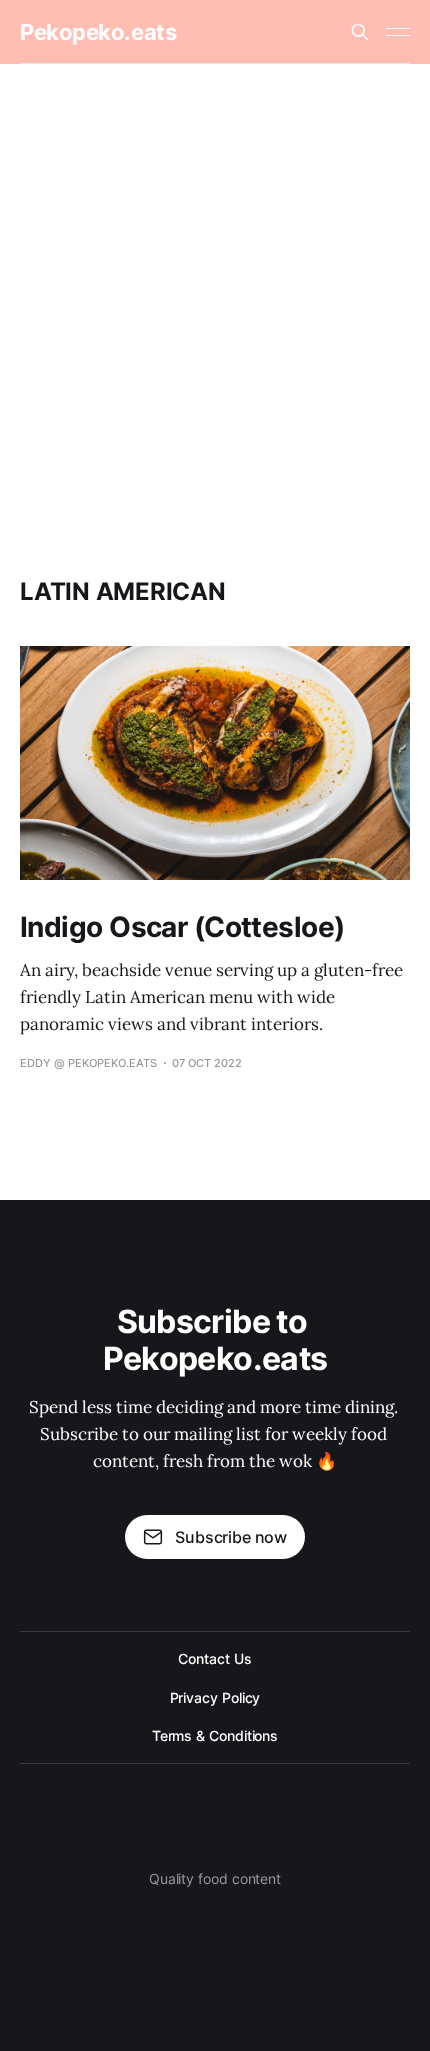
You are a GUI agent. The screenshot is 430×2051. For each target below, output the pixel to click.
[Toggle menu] (398, 32)
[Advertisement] (215, 289)
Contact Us (214, 1658)
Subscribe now (231, 1537)
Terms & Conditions (215, 1735)
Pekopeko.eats (98, 32)
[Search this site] (360, 32)
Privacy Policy (215, 1697)
